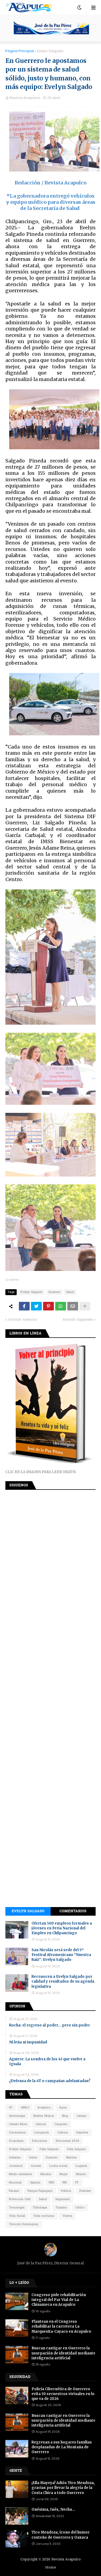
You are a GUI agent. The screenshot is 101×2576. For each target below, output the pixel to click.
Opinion (35, 2183)
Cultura (63, 2133)
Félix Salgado (76, 2149)
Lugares (81, 2166)
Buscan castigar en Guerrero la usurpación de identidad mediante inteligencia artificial (63, 2353)
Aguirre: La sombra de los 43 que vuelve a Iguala (47, 2062)
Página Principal (20, 51)
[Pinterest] (48, 1306)
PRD (51, 2183)
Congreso (61, 2124)
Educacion (39, 2141)
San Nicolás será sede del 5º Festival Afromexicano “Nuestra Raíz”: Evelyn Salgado (61, 1955)
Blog (65, 2116)
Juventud (16, 2166)
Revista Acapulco (66, 2559)
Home (51, 2568)
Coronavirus (17, 2133)
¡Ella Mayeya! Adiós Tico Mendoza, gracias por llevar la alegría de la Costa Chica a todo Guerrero (63, 2488)
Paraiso (14, 2191)
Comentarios (73, 1911)
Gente (33, 2158)
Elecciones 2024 (67, 2141)
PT (77, 2183)
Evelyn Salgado (50, 51)
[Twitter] (36, 1306)
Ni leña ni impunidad (28, 2042)
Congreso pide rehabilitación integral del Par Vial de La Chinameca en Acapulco (59, 2300)
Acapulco (44, 2108)
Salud (70, 1292)
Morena (46, 2174)
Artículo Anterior (23, 1320)
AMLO (25, 2108)
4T (11, 2108)
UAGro (80, 2208)
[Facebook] (24, 1306)
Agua (63, 2108)
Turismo (61, 2208)
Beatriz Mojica (44, 2116)
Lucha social (58, 2166)
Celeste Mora (18, 2124)
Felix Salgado (49, 2149)
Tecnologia (17, 2208)
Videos (67, 2216)
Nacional (15, 2183)
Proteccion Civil (20, 2199)
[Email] (73, 1306)
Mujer (64, 2174)
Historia (71, 2158)
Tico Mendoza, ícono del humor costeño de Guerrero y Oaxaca (61, 2535)
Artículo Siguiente (78, 1320)
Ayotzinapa (17, 2116)
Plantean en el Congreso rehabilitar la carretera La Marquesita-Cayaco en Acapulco (61, 2326)
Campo (81, 2116)
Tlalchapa (40, 2208)
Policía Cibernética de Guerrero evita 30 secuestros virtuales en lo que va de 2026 (63, 2394)
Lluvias (36, 2166)
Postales (85, 2191)
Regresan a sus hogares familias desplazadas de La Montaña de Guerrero (62, 2447)
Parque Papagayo (40, 2191)
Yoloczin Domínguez (24, 2224)
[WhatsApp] (61, 1306)
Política (66, 2191)
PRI (65, 2183)
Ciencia (41, 2124)
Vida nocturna (44, 2216)
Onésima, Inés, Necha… (53, 2509)
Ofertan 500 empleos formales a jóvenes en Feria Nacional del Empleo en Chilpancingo (62, 1928)
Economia (16, 2141)
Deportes (82, 2133)
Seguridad (62, 2199)
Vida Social (17, 2216)
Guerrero (54, 1292)
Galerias (15, 2158)
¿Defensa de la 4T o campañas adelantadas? (50, 2081)
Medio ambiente (20, 2174)
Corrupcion (41, 2133)
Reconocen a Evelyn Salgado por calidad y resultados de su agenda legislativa (63, 1981)
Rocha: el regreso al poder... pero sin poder (50, 2025)
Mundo (81, 2174)
